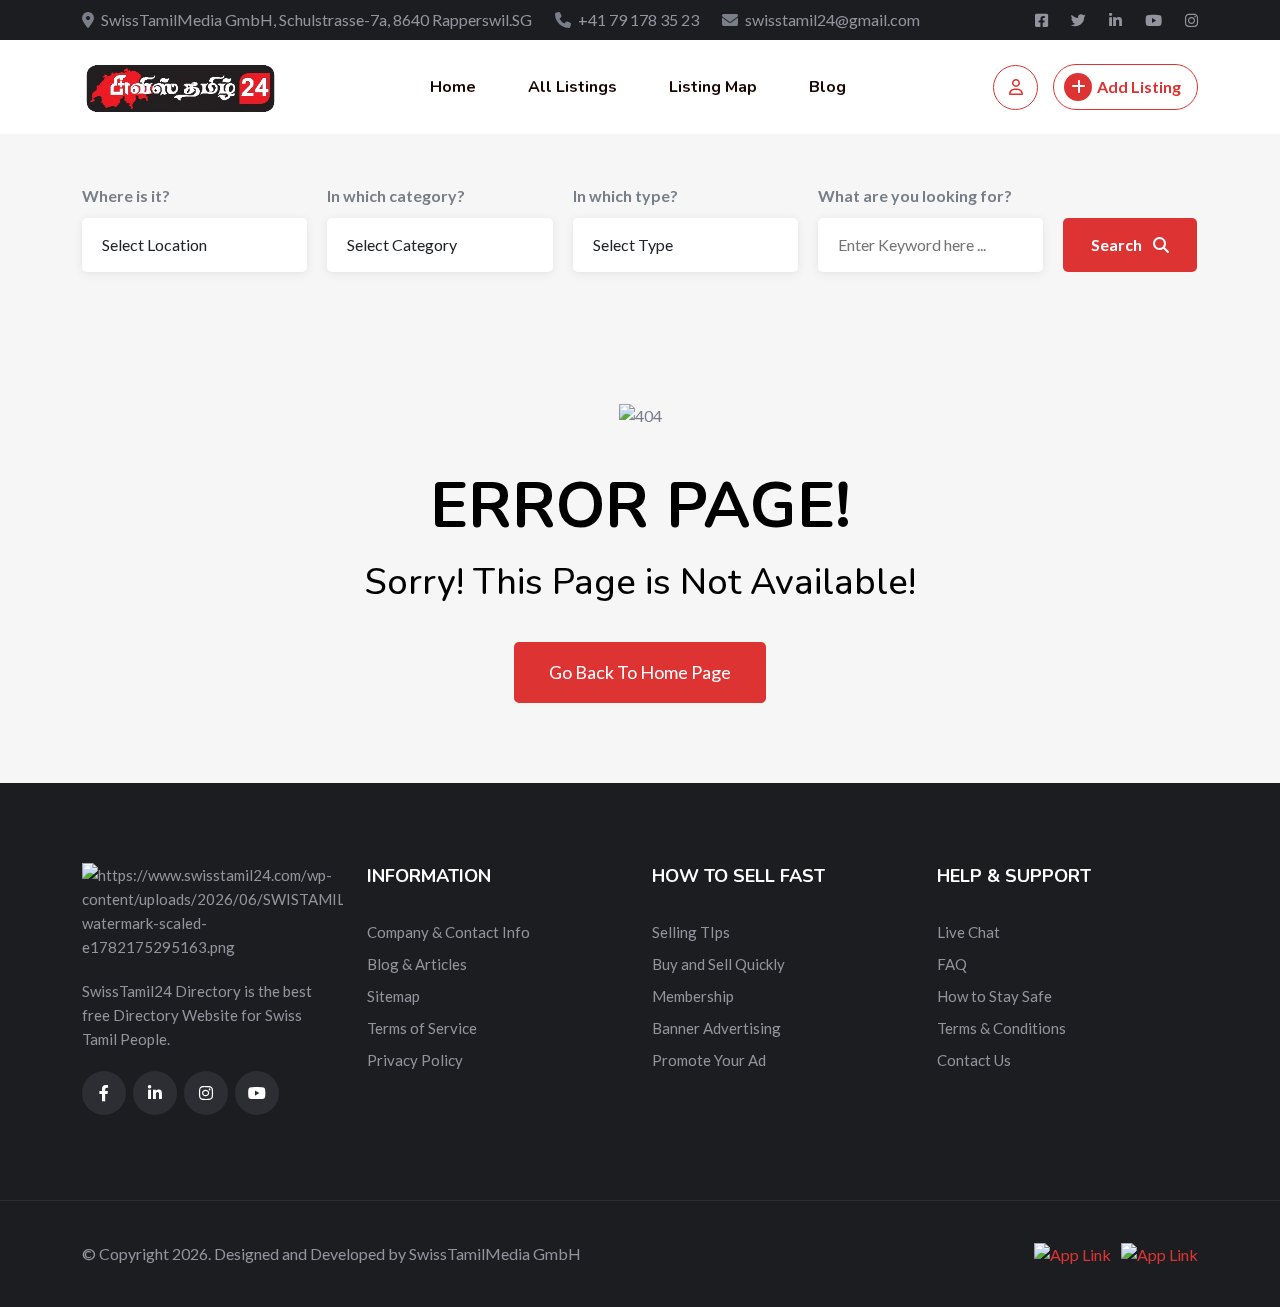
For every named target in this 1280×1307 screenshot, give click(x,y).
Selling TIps (691, 932)
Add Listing (1139, 86)
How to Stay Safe (994, 996)
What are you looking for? (915, 195)
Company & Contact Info (448, 932)
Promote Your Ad (709, 1060)
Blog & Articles (417, 964)
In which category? (396, 195)
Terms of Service (422, 1028)
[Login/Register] (1015, 87)
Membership (693, 996)
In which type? (625, 195)
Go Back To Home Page (640, 672)
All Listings (572, 87)
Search (1118, 244)
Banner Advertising (716, 1028)
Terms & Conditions (1001, 1028)
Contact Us (974, 1060)
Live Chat (968, 932)
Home (453, 87)
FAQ (952, 964)
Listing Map (713, 87)
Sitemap (393, 996)
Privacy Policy (415, 1060)
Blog (827, 87)
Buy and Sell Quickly (718, 964)
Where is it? (126, 195)
